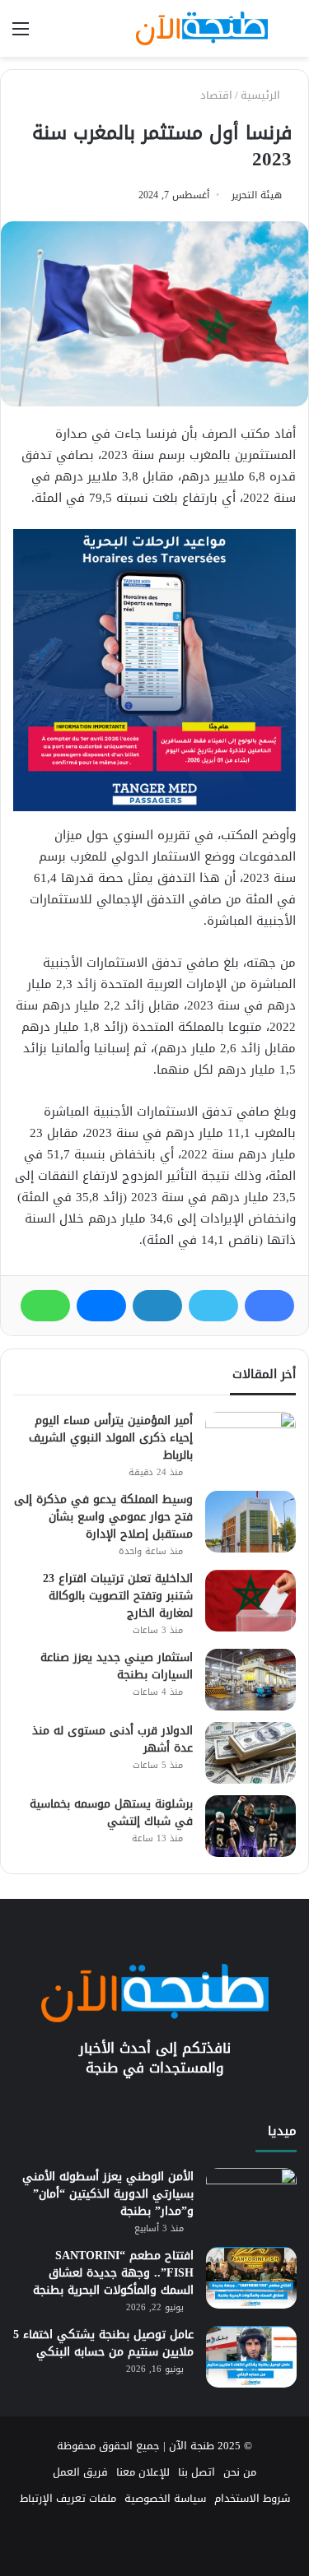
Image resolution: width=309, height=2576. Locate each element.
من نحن (240, 2472)
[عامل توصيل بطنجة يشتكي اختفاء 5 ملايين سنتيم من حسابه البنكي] (251, 2357)
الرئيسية (262, 95)
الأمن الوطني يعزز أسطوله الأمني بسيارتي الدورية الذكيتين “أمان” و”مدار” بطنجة (108, 2194)
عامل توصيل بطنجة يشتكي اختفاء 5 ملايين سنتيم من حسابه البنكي (103, 2343)
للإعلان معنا (143, 2472)
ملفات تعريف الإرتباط (68, 2498)
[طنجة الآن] (202, 28)
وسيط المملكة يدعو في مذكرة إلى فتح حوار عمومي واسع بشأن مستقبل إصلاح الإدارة (103, 1517)
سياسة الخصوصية (165, 2498)
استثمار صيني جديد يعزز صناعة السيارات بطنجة (117, 1666)
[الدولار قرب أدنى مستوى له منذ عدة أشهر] (250, 1753)
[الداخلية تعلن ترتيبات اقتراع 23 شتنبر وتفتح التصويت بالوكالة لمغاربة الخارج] (250, 1601)
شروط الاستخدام (252, 2498)
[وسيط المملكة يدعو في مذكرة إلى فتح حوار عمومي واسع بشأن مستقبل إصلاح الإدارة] (250, 1522)
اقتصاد (216, 95)
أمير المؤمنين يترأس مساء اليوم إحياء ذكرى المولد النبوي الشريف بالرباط (111, 1438)
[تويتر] (213, 1306)
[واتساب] (45, 1306)
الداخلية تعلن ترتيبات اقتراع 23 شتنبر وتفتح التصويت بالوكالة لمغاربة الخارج (118, 1596)
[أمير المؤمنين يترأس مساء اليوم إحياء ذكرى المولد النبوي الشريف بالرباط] (250, 1443)
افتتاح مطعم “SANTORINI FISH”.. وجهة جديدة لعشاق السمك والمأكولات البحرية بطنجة (113, 2273)
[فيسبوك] (269, 1306)
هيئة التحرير (257, 195)
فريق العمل (80, 2472)
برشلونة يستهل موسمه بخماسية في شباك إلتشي (111, 1812)
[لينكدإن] (157, 1306)
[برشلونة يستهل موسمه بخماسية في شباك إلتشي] (250, 1826)
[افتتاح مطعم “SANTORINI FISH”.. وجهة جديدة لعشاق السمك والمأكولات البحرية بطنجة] (251, 2278)
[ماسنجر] (101, 1306)
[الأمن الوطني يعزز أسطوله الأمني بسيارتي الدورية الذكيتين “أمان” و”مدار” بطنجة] (251, 2199)
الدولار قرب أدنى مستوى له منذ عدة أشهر (112, 1739)
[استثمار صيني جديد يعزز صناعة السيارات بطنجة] (250, 1680)
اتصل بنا (197, 2472)
